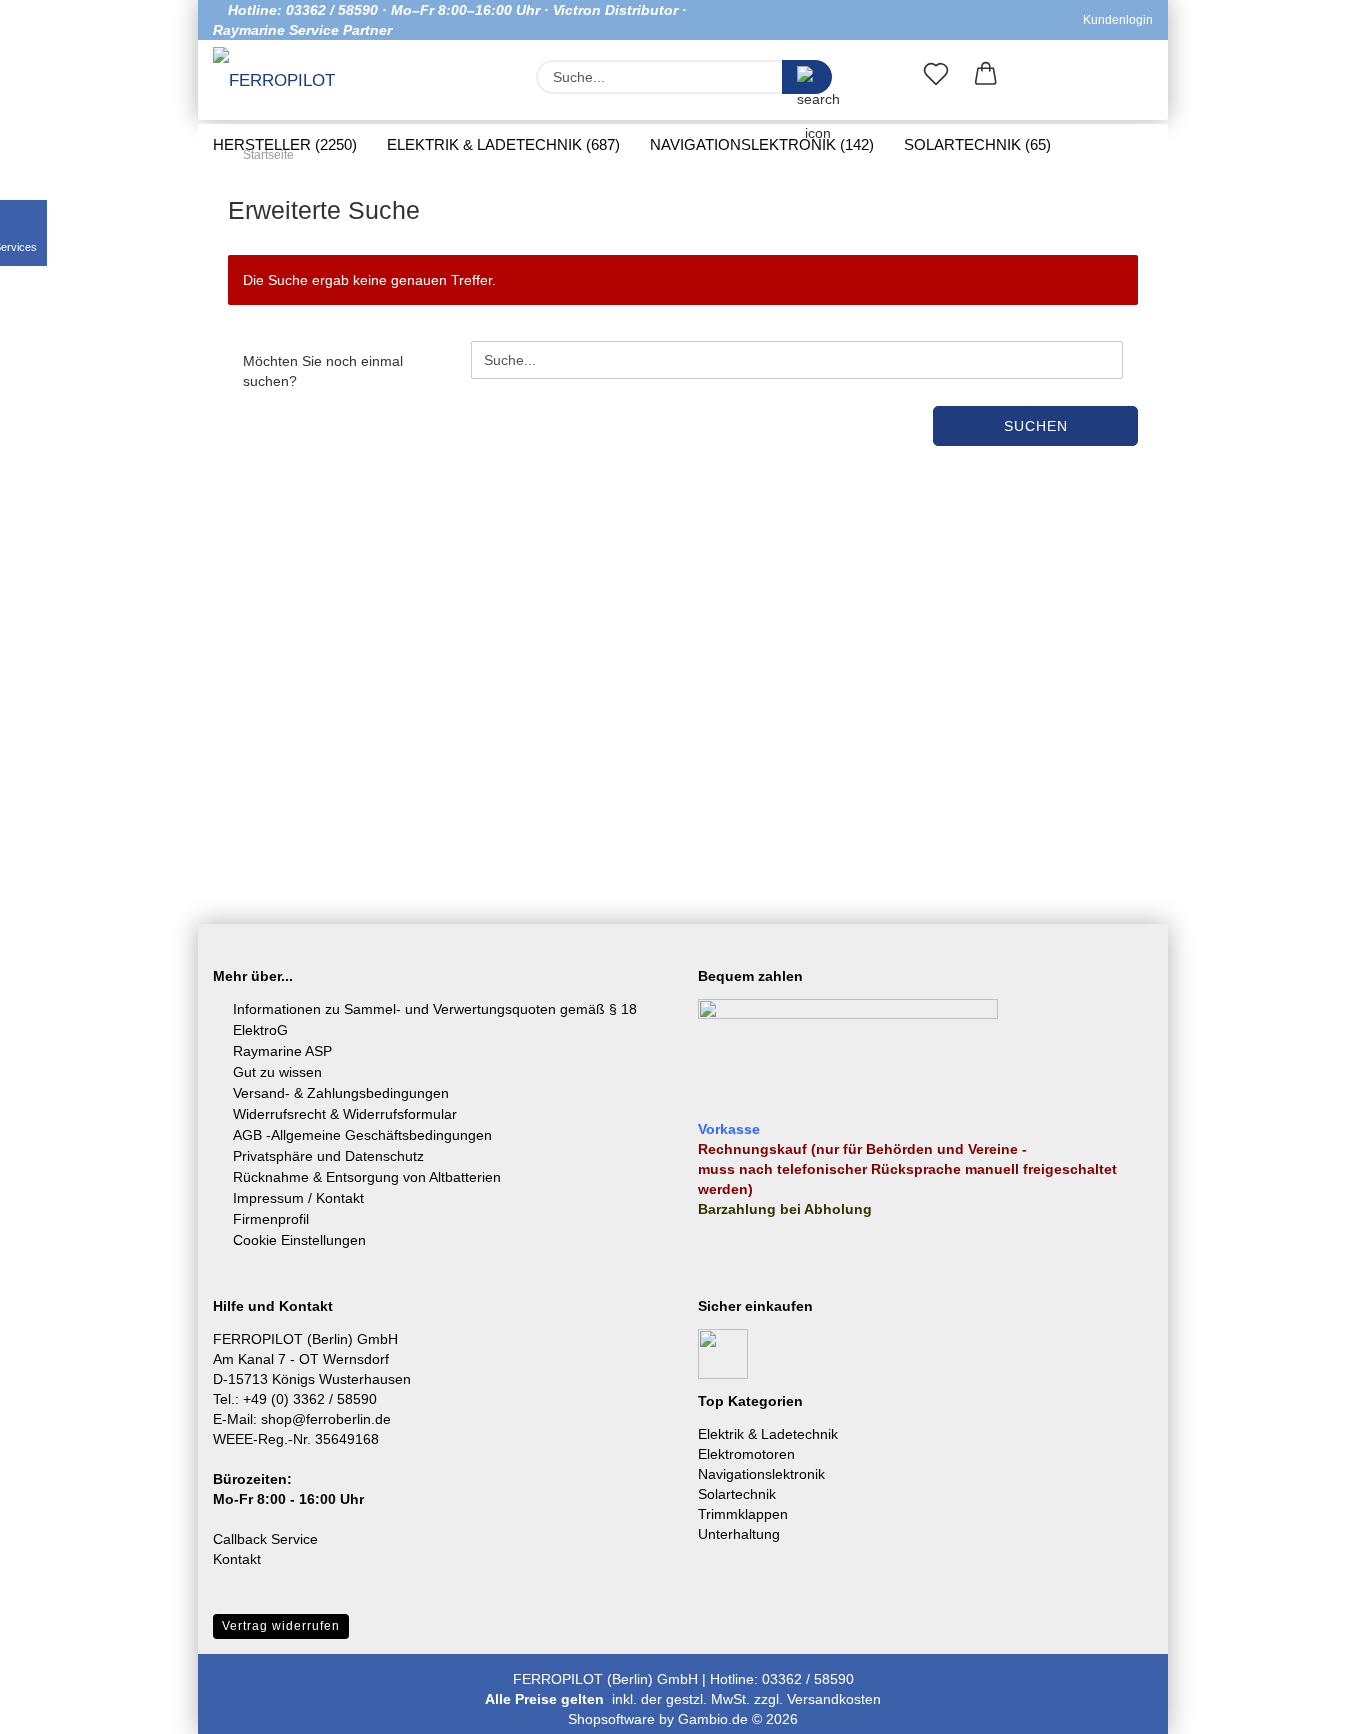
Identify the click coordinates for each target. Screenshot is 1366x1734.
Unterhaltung (739, 1534)
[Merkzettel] (936, 78)
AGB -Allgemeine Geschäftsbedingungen (362, 1135)
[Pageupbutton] (1311, 1704)
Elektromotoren (746, 1454)
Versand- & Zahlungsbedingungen (341, 1093)
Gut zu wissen (277, 1072)
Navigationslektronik (761, 1474)
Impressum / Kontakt (298, 1198)
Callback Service (265, 1539)
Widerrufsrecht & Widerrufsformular (345, 1114)
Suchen (1036, 426)
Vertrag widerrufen (281, 1626)
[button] (986, 78)
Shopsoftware (611, 1719)
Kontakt (237, 1559)
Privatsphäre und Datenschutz (328, 1156)
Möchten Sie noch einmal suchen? (323, 371)
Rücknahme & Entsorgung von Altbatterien (367, 1177)
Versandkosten (834, 1699)
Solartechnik (737, 1494)
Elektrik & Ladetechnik (768, 1434)
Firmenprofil (271, 1219)
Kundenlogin (1115, 20)
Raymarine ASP (282, 1051)
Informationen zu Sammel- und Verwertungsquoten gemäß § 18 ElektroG (435, 1019)
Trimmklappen (743, 1514)
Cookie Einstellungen (299, 1240)
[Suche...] (807, 77)
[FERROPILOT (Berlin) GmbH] (286, 82)
